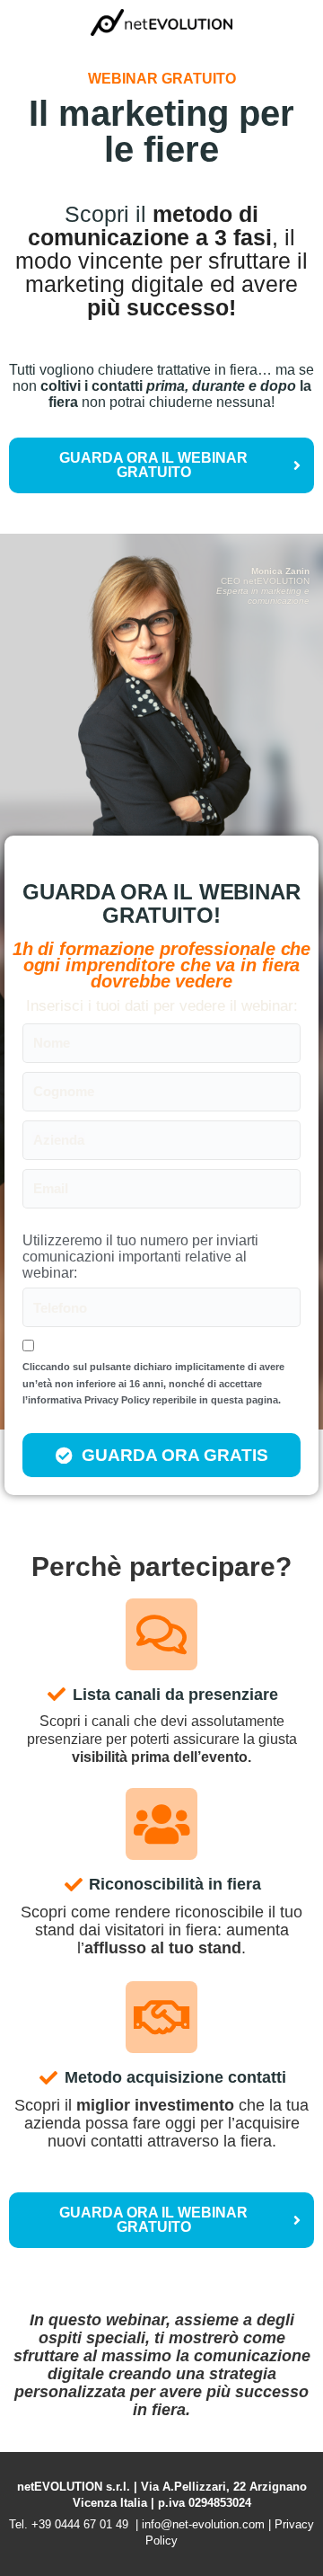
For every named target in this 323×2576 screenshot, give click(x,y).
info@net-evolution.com (203, 2524)
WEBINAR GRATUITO (162, 79)
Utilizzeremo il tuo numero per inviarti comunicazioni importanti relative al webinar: (140, 1256)
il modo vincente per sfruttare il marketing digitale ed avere (161, 272)
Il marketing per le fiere (161, 131)
